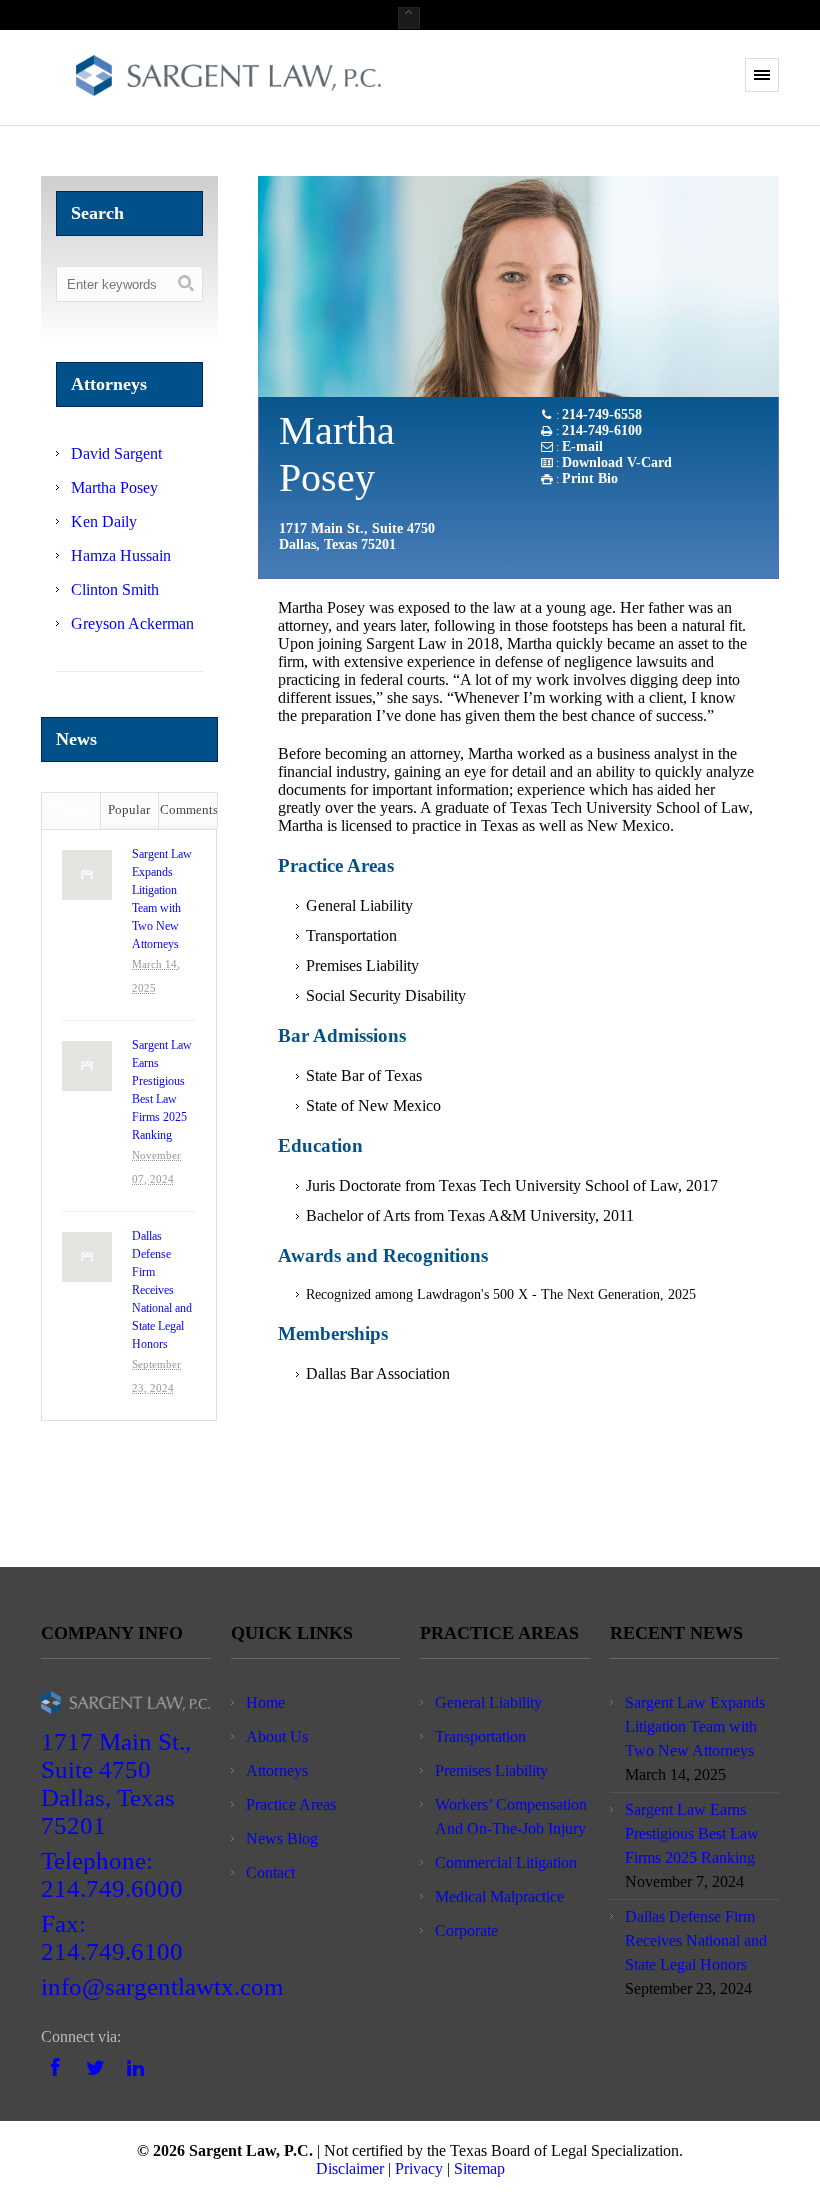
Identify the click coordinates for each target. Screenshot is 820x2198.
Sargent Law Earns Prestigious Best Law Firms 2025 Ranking (162, 1090)
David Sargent (116, 453)
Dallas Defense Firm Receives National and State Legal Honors (162, 1290)
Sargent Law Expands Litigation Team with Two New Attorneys (162, 899)
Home (265, 1702)
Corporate (466, 1930)
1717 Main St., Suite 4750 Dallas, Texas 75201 (116, 1783)
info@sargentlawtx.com (162, 1986)
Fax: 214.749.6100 (112, 1937)
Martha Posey (114, 487)
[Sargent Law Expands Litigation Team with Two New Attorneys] (87, 875)
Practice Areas (291, 1804)
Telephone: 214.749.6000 (112, 1874)
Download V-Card (617, 462)
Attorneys (277, 1770)
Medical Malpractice (499, 1896)
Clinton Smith (115, 589)
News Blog (282, 1838)
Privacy (419, 2168)
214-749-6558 (602, 414)
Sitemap (479, 2168)
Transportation (480, 1736)
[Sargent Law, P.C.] (228, 80)
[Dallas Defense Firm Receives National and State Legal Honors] (87, 1257)
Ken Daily (104, 521)
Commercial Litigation (506, 1862)
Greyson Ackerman (132, 623)
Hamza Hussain (121, 555)
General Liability (488, 1702)
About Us (277, 1736)
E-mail (582, 446)
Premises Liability (491, 1770)
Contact (270, 1872)
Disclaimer (350, 2168)
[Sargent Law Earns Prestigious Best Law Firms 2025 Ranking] (87, 1066)
